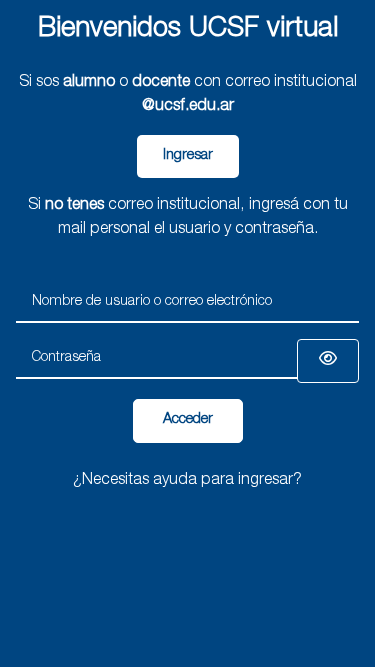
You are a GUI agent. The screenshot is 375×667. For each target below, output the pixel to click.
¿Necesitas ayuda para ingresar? (187, 481)
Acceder (188, 420)
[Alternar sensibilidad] (328, 361)
